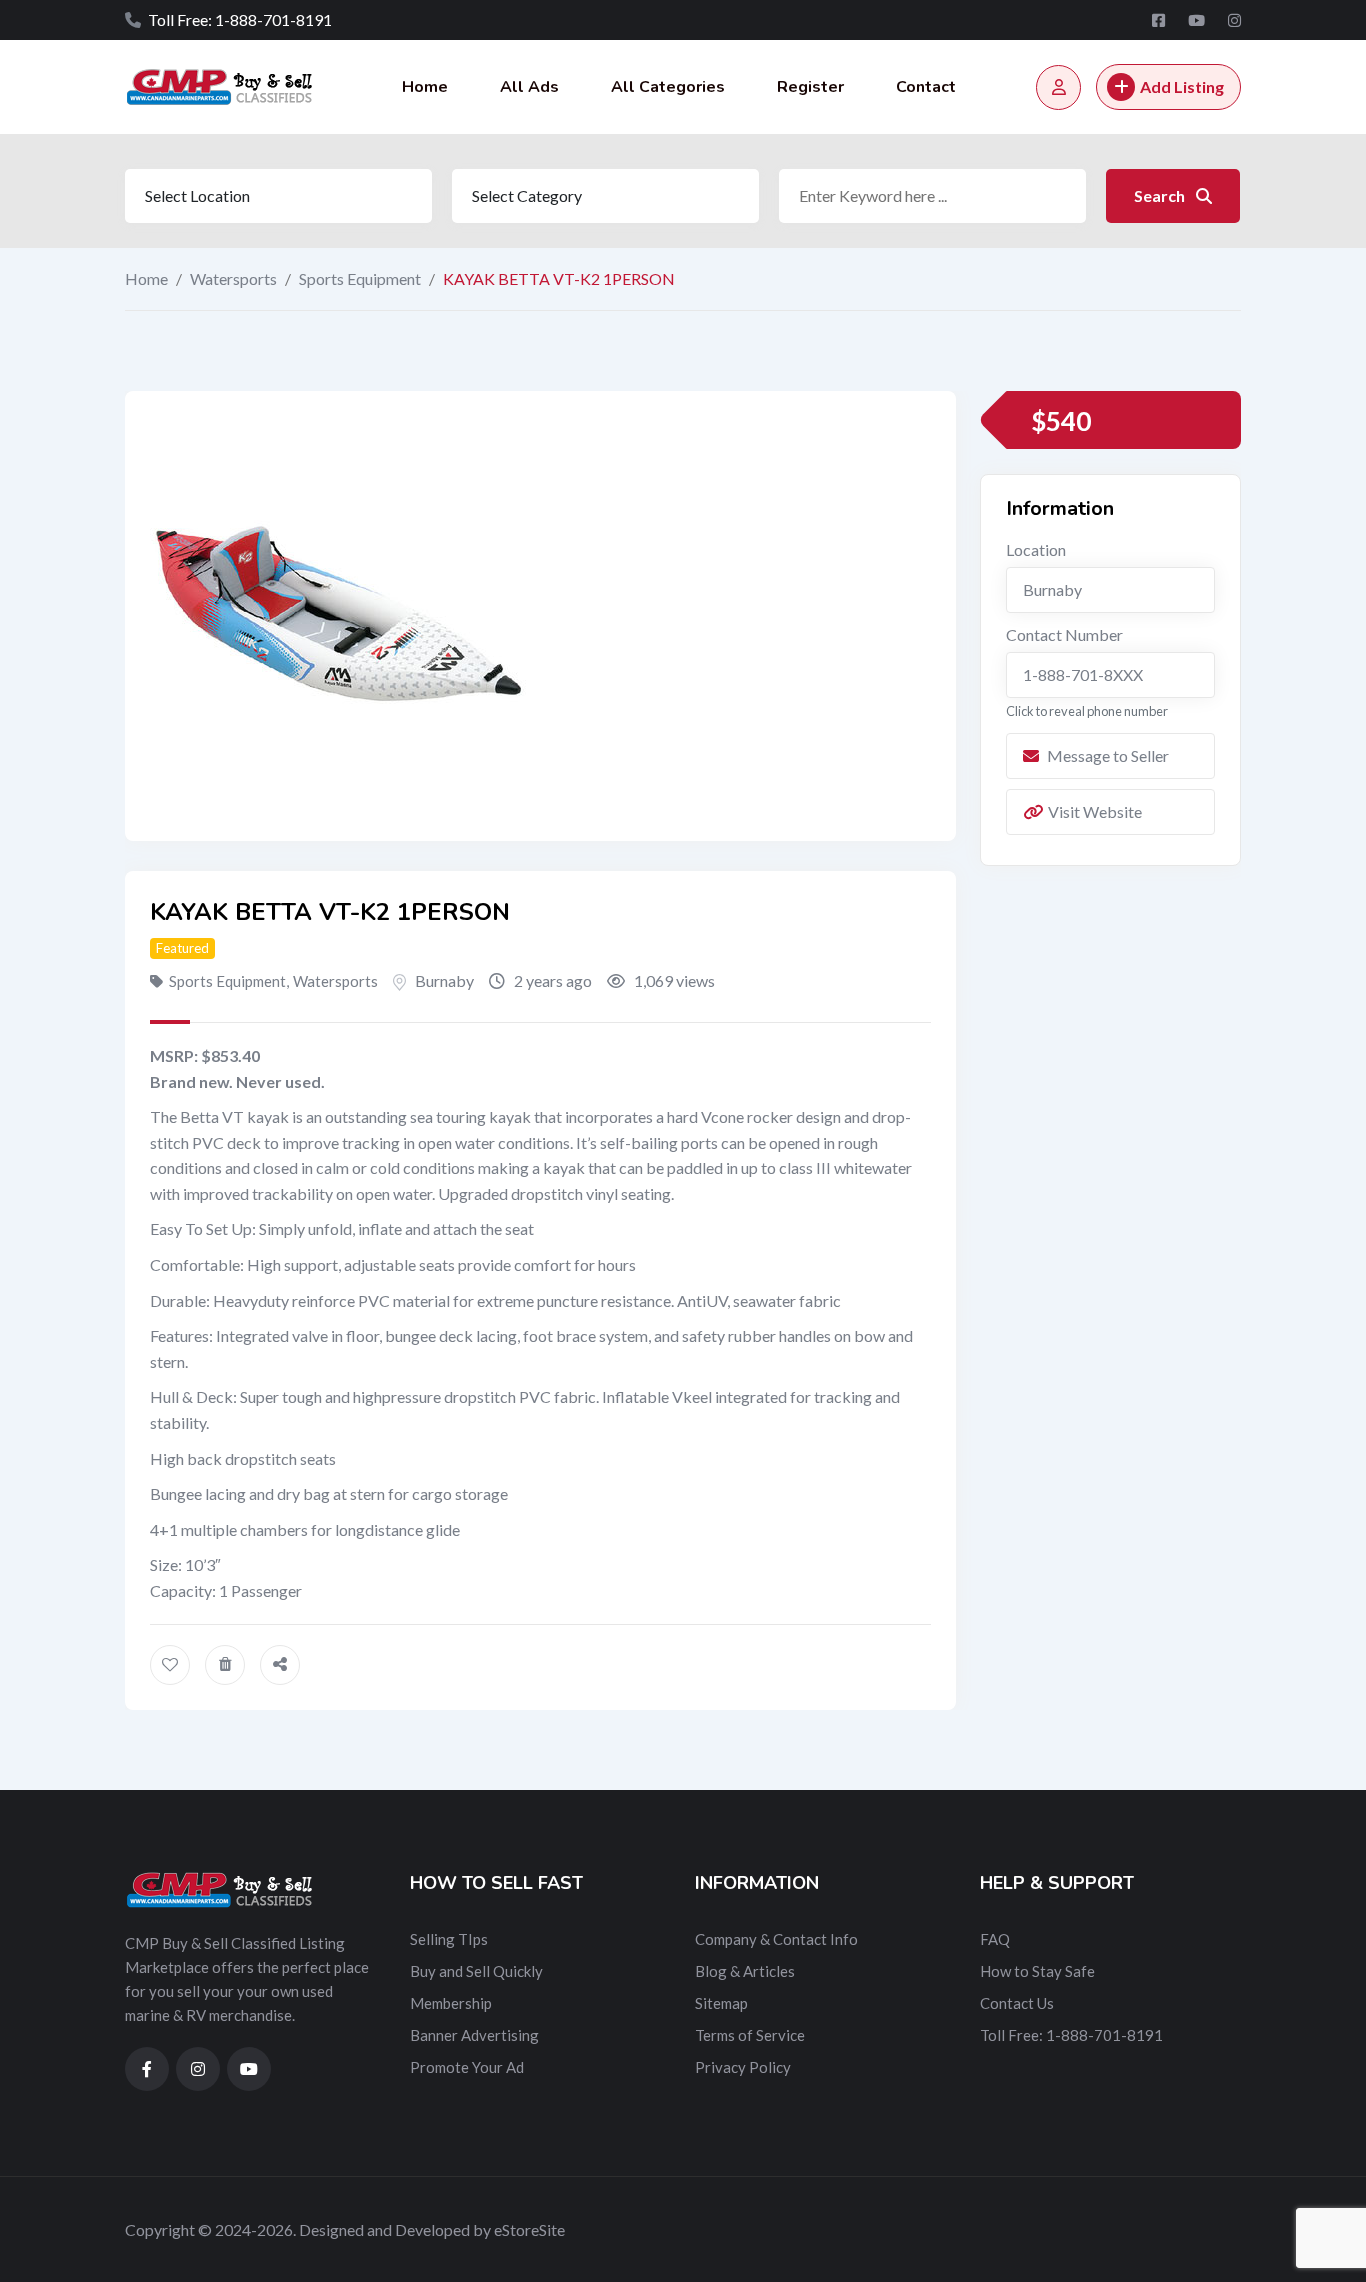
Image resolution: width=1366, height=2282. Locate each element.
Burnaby (444, 980)
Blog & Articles (745, 1971)
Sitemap (721, 2003)
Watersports (233, 278)
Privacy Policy (743, 2067)
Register (810, 87)
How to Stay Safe (1037, 1971)
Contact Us (1017, 2003)
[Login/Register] (1058, 87)
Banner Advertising (474, 2035)
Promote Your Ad (467, 2067)
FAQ (995, 1939)
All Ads (529, 87)
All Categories (668, 87)
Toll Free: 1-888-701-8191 (1071, 2035)
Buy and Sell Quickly (476, 1971)
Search (1161, 195)
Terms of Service (750, 2035)
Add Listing (1182, 86)
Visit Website (1095, 811)
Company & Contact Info (776, 1939)
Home (425, 87)
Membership (451, 2003)
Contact (926, 87)
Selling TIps (449, 1939)
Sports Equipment (360, 278)
